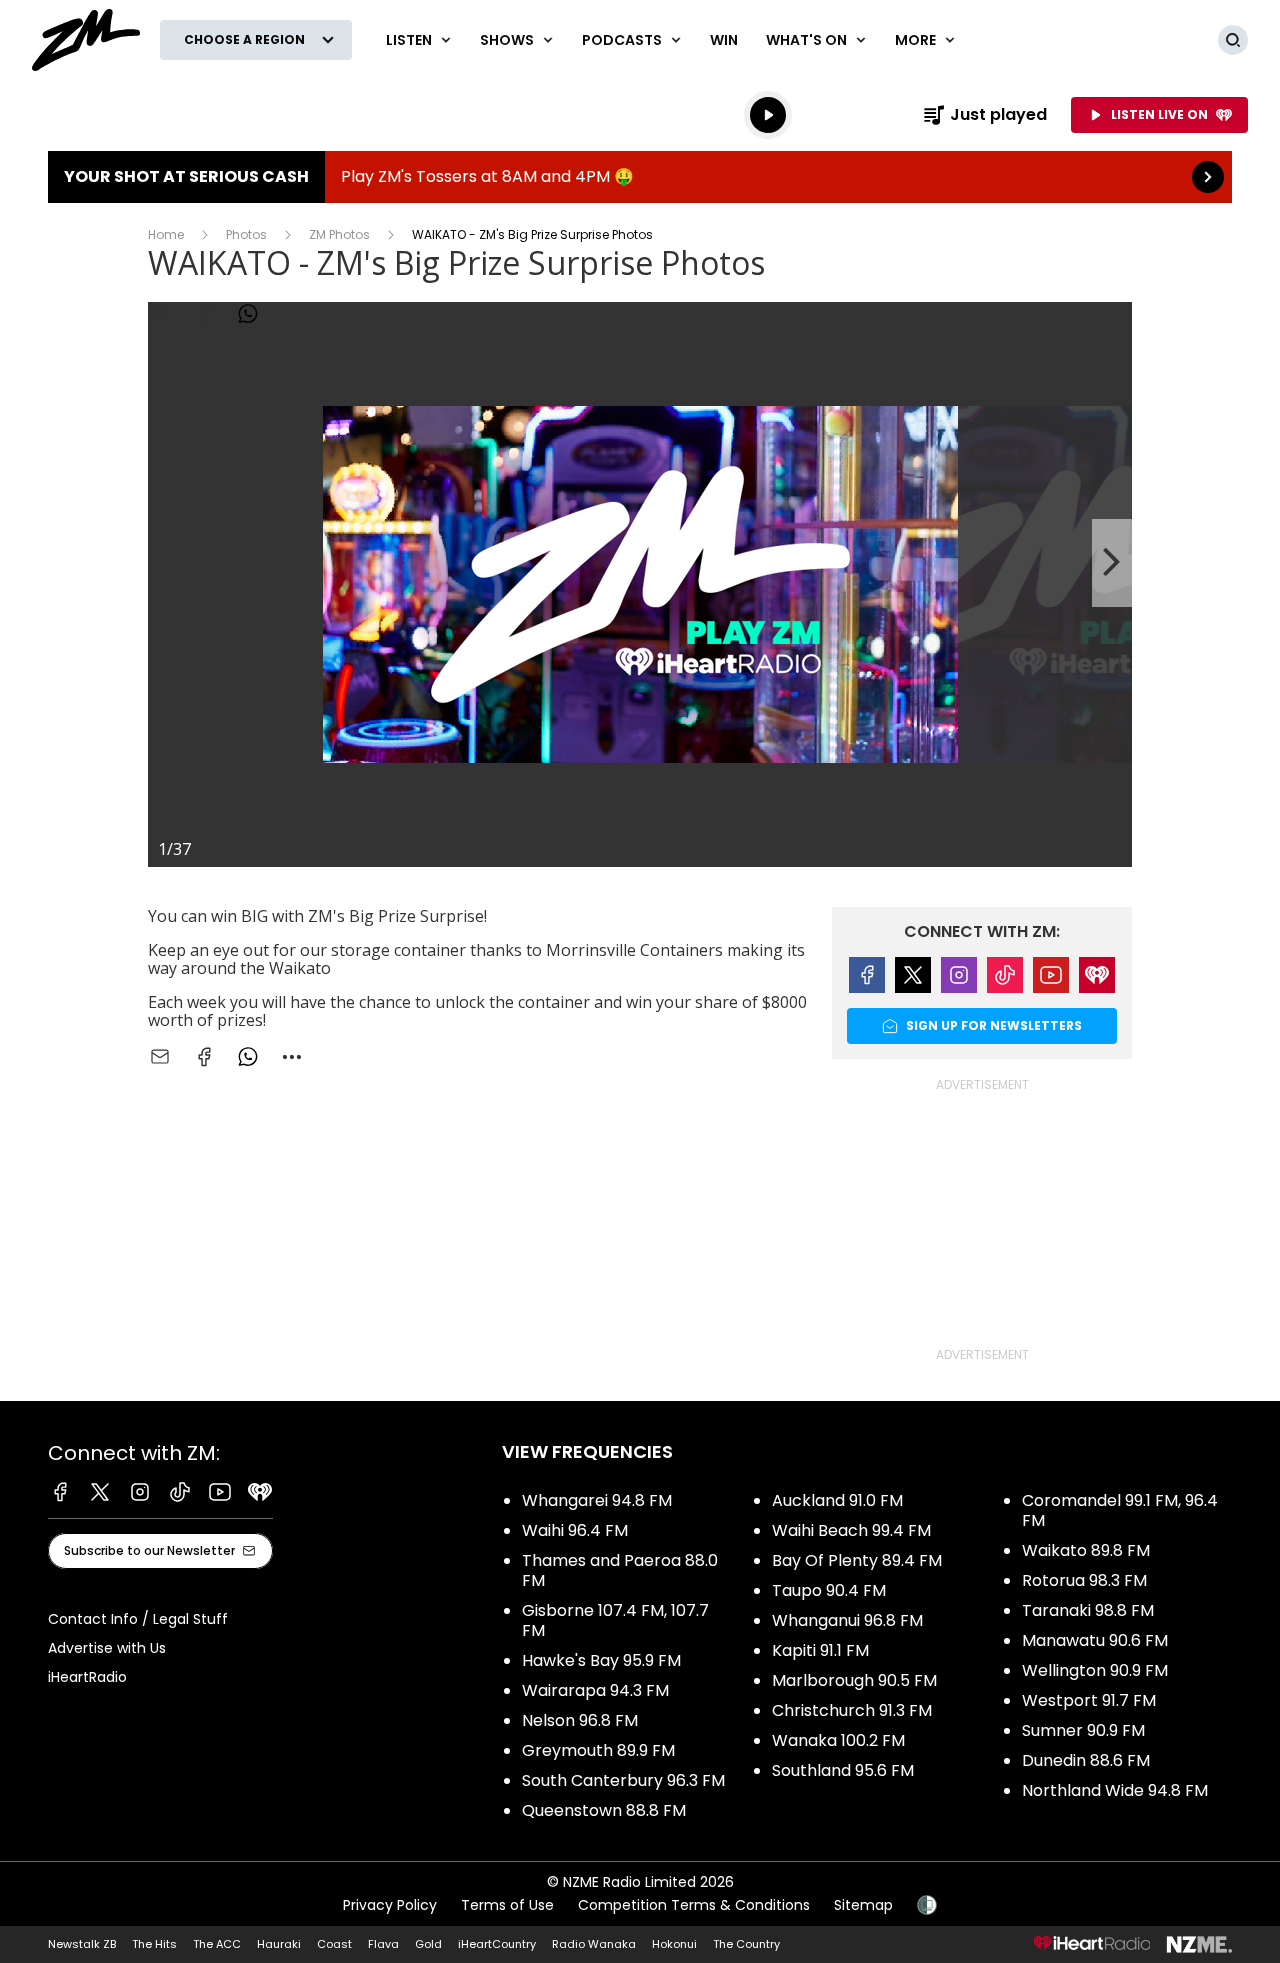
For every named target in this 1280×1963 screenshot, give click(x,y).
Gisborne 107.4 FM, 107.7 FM (615, 1620)
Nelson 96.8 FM (580, 1720)
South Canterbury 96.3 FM (623, 1780)
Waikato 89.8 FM (1086, 1550)
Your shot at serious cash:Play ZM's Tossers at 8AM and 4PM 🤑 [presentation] (640, 177)
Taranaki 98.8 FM (1088, 1610)
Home (166, 234)
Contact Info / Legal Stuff (138, 1619)
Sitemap (863, 1905)
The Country (746, 1944)
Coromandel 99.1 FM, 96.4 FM (1120, 1510)
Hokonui (674, 1944)
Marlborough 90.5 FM (854, 1680)
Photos (246, 234)
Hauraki (279, 1944)
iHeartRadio (87, 1677)
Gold (428, 1944)
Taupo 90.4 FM (829, 1590)
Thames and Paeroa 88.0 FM (620, 1570)
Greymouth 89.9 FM (598, 1750)
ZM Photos (339, 234)
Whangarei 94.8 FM (597, 1500)
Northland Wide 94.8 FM (1115, 1790)
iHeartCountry (497, 1944)
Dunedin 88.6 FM (1086, 1760)
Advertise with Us (107, 1648)
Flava (383, 1944)
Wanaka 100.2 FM (838, 1740)
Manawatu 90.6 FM (1095, 1640)
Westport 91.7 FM (1089, 1700)
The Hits (154, 1944)
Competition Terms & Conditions (694, 1905)
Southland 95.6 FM (843, 1770)
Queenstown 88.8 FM (604, 1810)
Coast (334, 1944)
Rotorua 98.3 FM (1084, 1580)
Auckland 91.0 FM (837, 1500)
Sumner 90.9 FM (1083, 1730)
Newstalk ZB (82, 1944)
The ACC (217, 1944)
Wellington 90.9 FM (1095, 1670)
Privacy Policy (390, 1905)
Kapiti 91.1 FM (820, 1650)
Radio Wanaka (594, 1944)
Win (724, 40)
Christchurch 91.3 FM (852, 1710)
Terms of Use (507, 1905)
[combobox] (292, 1057)
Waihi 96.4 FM (575, 1530)
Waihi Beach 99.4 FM (851, 1530)
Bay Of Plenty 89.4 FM (857, 1560)
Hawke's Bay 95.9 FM (601, 1660)
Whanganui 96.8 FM (847, 1620)
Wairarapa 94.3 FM (595, 1690)
